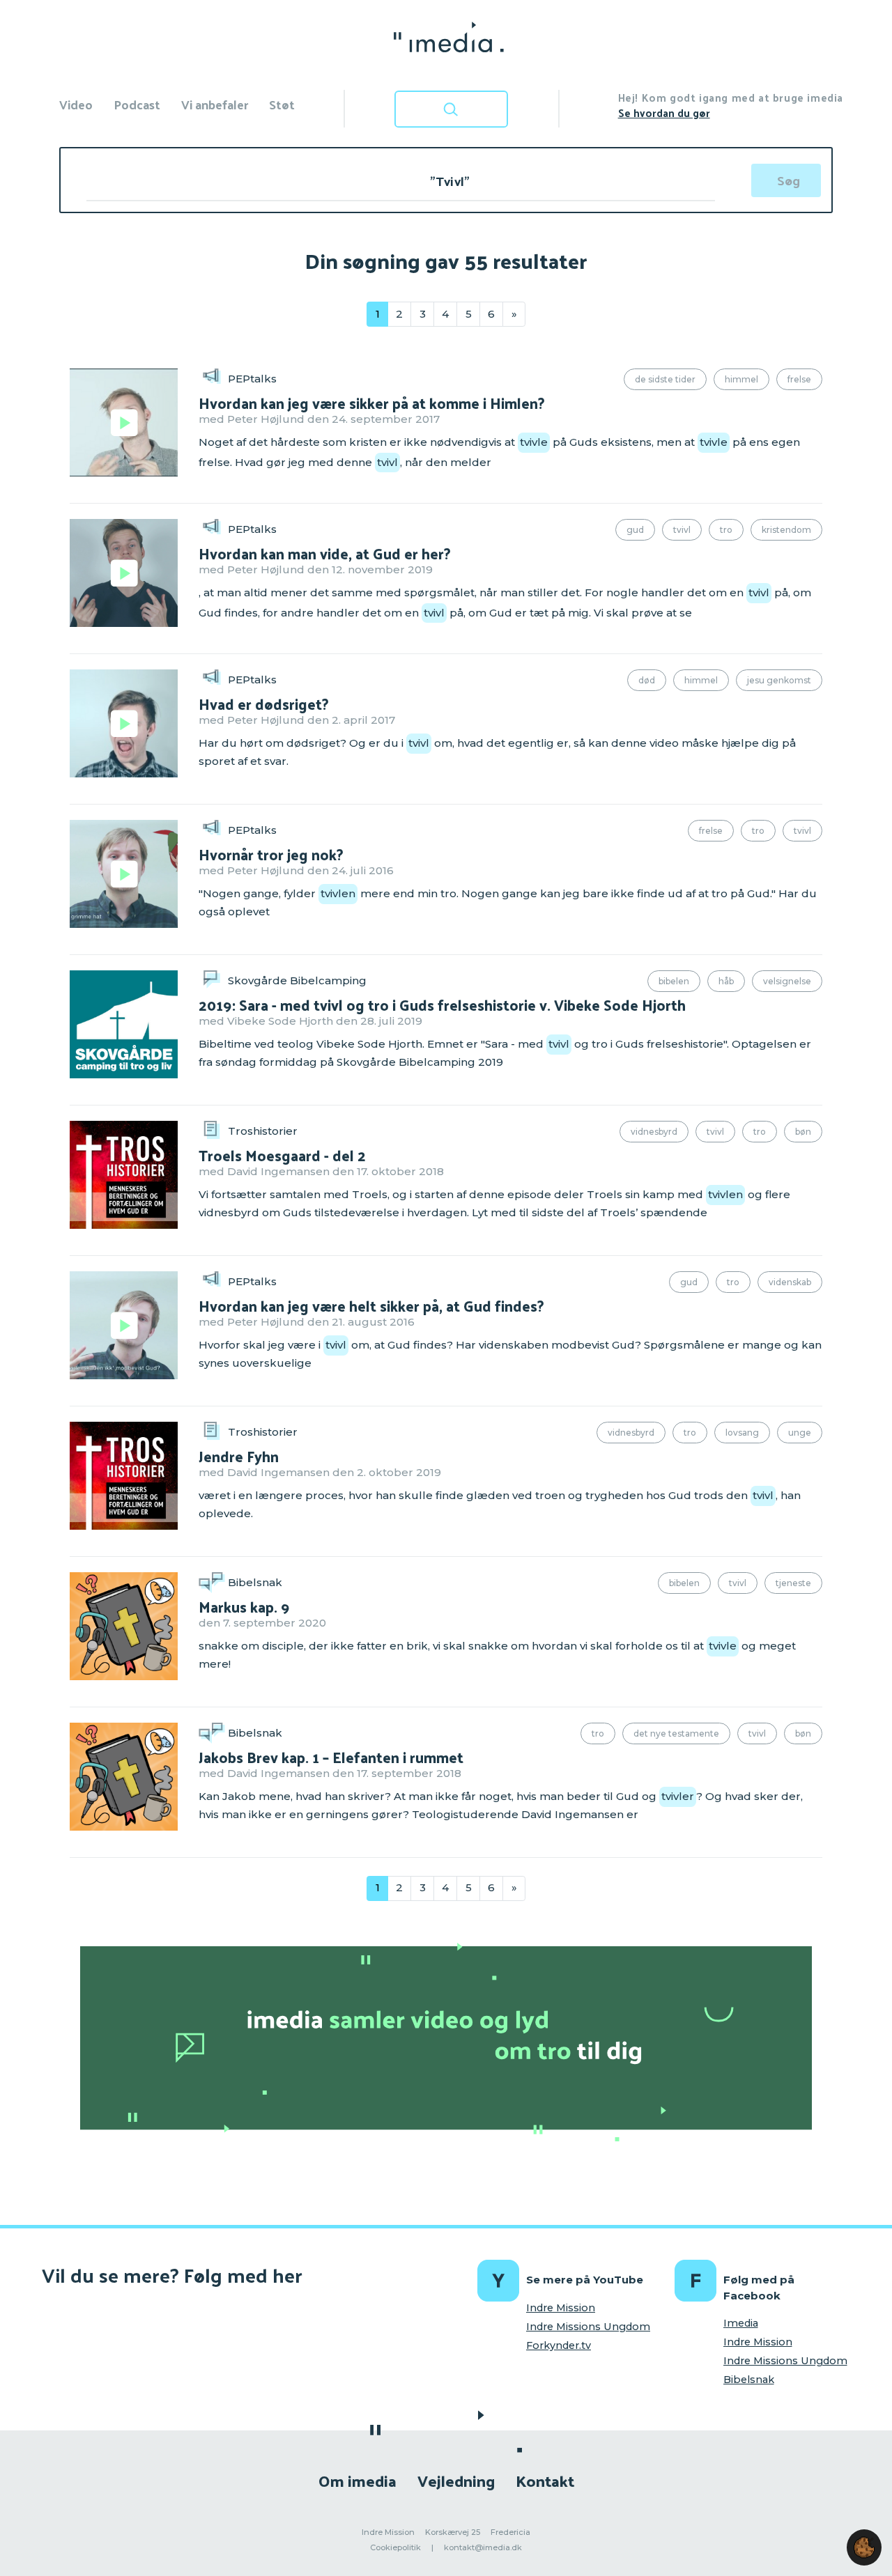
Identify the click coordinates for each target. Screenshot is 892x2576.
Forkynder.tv (559, 2345)
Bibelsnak (255, 1582)
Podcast (137, 104)
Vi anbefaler (215, 104)
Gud (635, 530)
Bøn (803, 1132)
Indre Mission (561, 2308)
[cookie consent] (864, 2547)
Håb (726, 981)
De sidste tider (665, 379)
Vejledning (456, 2480)
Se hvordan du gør (664, 112)
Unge (800, 1433)
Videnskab (790, 1282)
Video (76, 104)
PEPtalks (252, 379)
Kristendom (786, 530)
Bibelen (674, 981)
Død (647, 680)
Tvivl (682, 530)
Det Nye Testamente (676, 1733)
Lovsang (742, 1433)
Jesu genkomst (779, 680)
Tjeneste (793, 1583)
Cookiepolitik (395, 2547)
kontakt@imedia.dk (483, 2547)
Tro (726, 530)
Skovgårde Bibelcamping (297, 980)
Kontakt (545, 2480)
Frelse (799, 379)
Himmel (741, 379)
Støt (282, 104)
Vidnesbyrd (654, 1132)
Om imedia (357, 2480)
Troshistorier (263, 1131)
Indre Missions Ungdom (588, 2327)
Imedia (741, 2323)
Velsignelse (787, 981)
